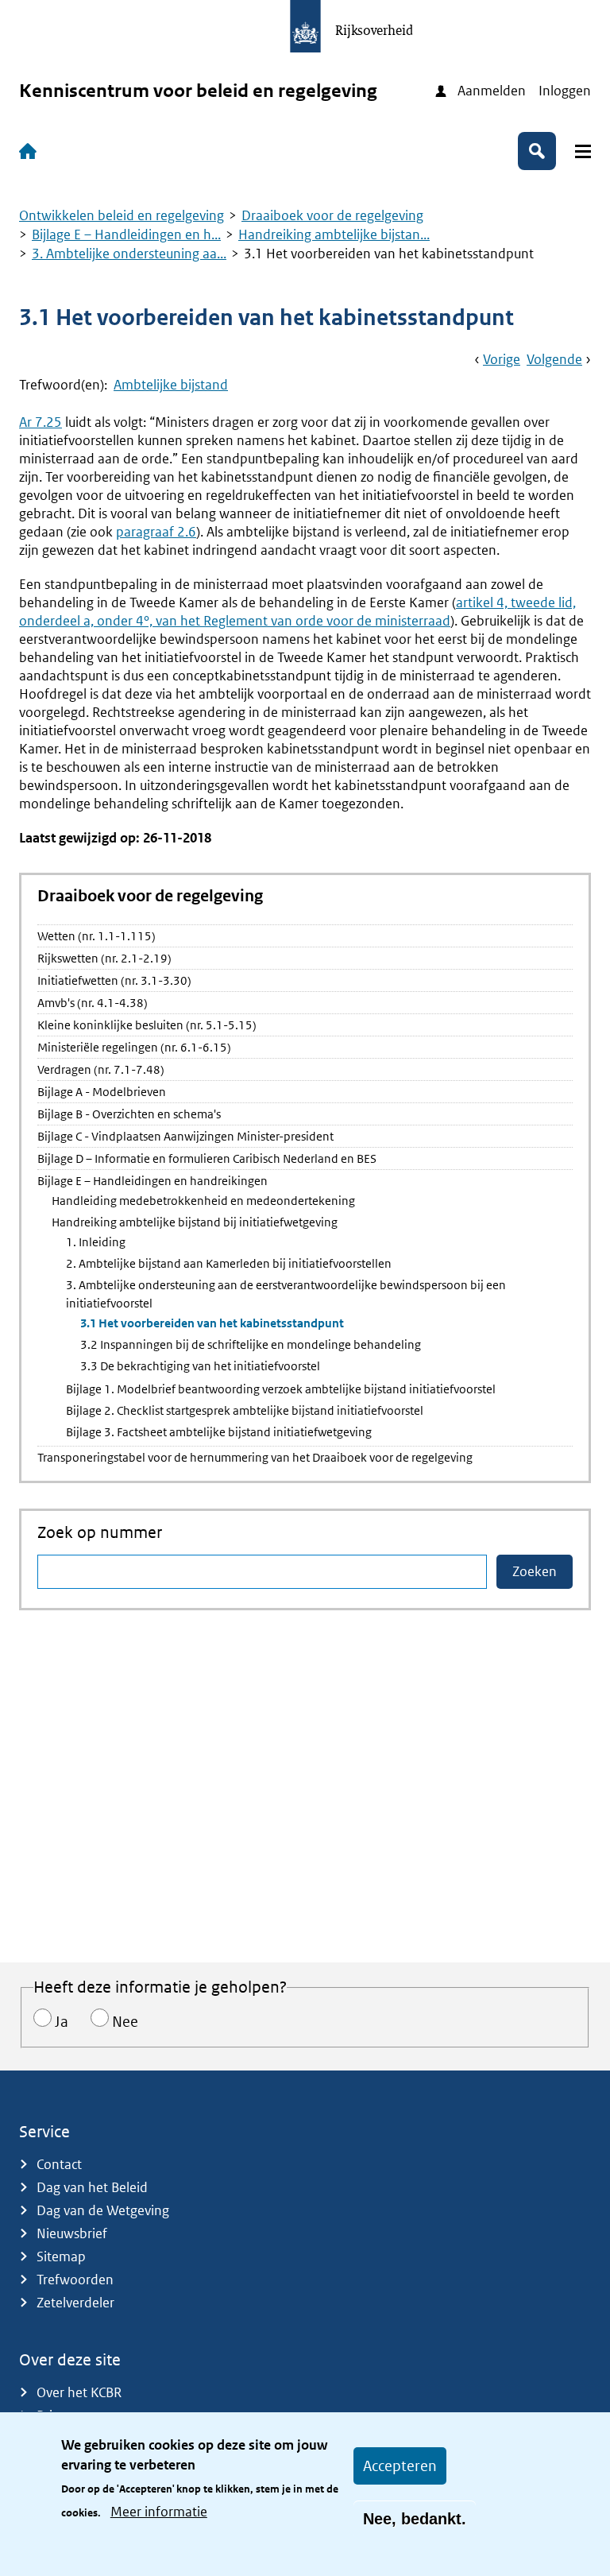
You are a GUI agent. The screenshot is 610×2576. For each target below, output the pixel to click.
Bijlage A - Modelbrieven (102, 1092)
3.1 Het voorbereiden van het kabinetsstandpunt (212, 1323)
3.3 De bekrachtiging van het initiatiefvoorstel (200, 1366)
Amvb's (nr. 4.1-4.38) (93, 1003)
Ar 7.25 (41, 422)
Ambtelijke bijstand (171, 385)
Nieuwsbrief (72, 2233)
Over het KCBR (79, 2392)
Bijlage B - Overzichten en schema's (129, 1114)
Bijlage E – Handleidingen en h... (126, 234)
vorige (502, 359)
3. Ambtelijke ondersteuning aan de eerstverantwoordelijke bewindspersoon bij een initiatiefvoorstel (286, 1294)
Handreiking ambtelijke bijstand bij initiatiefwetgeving (195, 1222)
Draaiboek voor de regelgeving (332, 215)
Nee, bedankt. (415, 2519)
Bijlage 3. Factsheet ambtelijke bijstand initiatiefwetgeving (219, 1432)
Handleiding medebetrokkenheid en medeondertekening (203, 1201)
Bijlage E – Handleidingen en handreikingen (152, 1181)
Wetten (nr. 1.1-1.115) (97, 936)
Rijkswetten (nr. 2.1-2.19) (104, 958)
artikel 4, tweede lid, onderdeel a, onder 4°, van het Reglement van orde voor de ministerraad (297, 612)
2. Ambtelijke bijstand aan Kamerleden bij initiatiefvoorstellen (229, 1263)
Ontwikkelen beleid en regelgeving (122, 215)
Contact (59, 2164)
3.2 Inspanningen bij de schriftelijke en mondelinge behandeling (251, 1344)
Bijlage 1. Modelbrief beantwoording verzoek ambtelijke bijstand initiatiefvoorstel (281, 1389)
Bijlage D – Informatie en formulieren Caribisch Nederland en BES (207, 1158)
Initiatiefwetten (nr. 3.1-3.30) (114, 980)
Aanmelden (492, 91)
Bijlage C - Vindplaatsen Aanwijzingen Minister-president (185, 1136)
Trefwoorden (75, 2280)
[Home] (31, 151)
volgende (554, 359)
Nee (125, 2022)
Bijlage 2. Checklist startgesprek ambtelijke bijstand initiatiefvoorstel (245, 1410)
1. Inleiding (96, 1242)
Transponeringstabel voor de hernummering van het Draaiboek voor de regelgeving (255, 1457)
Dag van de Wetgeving (103, 2210)
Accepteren (400, 2466)
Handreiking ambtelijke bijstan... (334, 234)
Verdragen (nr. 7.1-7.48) (101, 1069)
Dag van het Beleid (92, 2187)
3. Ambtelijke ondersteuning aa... (129, 254)
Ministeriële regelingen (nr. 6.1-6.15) (134, 1047)
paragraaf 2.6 (156, 532)
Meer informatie (159, 2512)
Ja (62, 2022)
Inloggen (565, 91)
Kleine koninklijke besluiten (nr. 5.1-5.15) (147, 1025)
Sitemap (61, 2256)
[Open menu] (583, 151)
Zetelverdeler (75, 2303)
